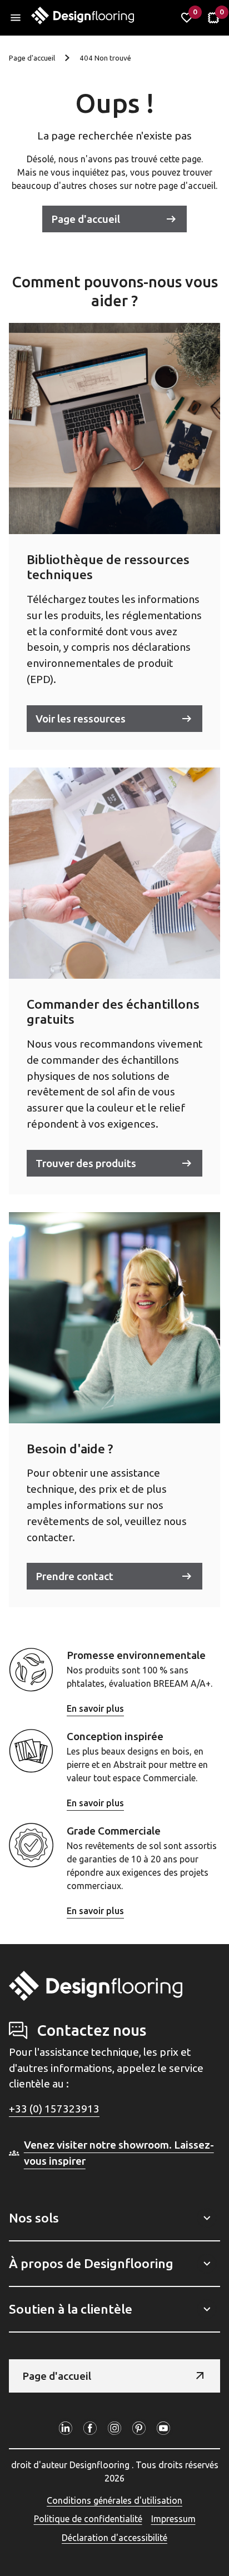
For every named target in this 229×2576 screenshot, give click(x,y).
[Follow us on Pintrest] (139, 2428)
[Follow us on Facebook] (90, 2428)
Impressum (173, 2519)
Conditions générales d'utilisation (114, 2500)
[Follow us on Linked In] (66, 2428)
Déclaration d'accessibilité (114, 2538)
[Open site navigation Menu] (16, 18)
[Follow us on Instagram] (114, 2428)
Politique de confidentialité (88, 2519)
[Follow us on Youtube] (163, 2428)
